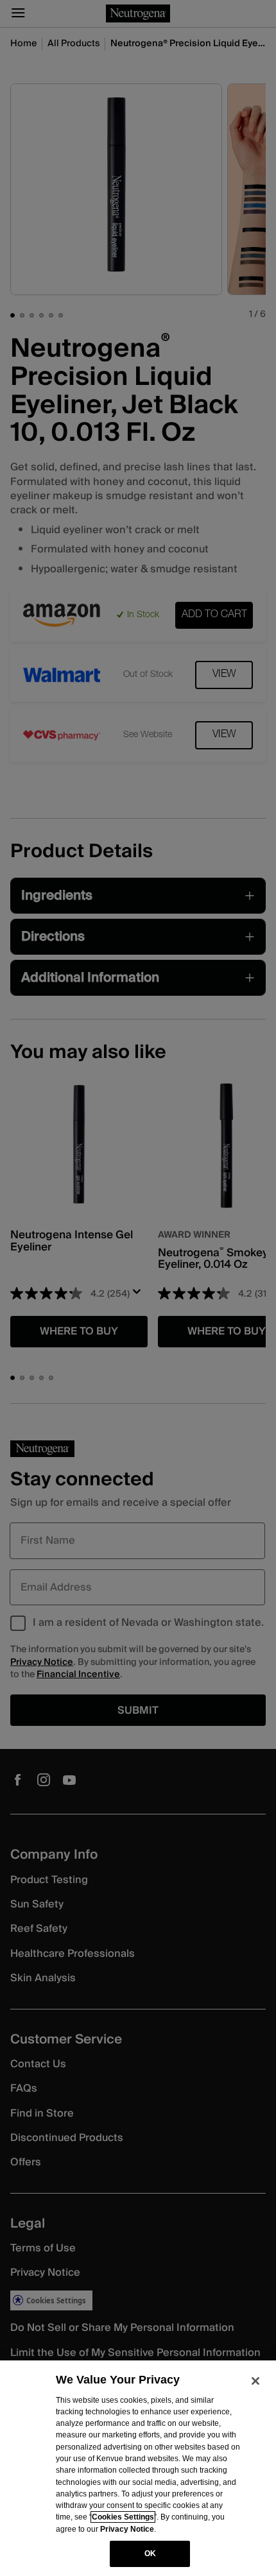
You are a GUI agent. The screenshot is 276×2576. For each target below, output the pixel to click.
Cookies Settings (123, 2517)
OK (150, 2554)
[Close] (255, 2381)
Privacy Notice (127, 2529)
